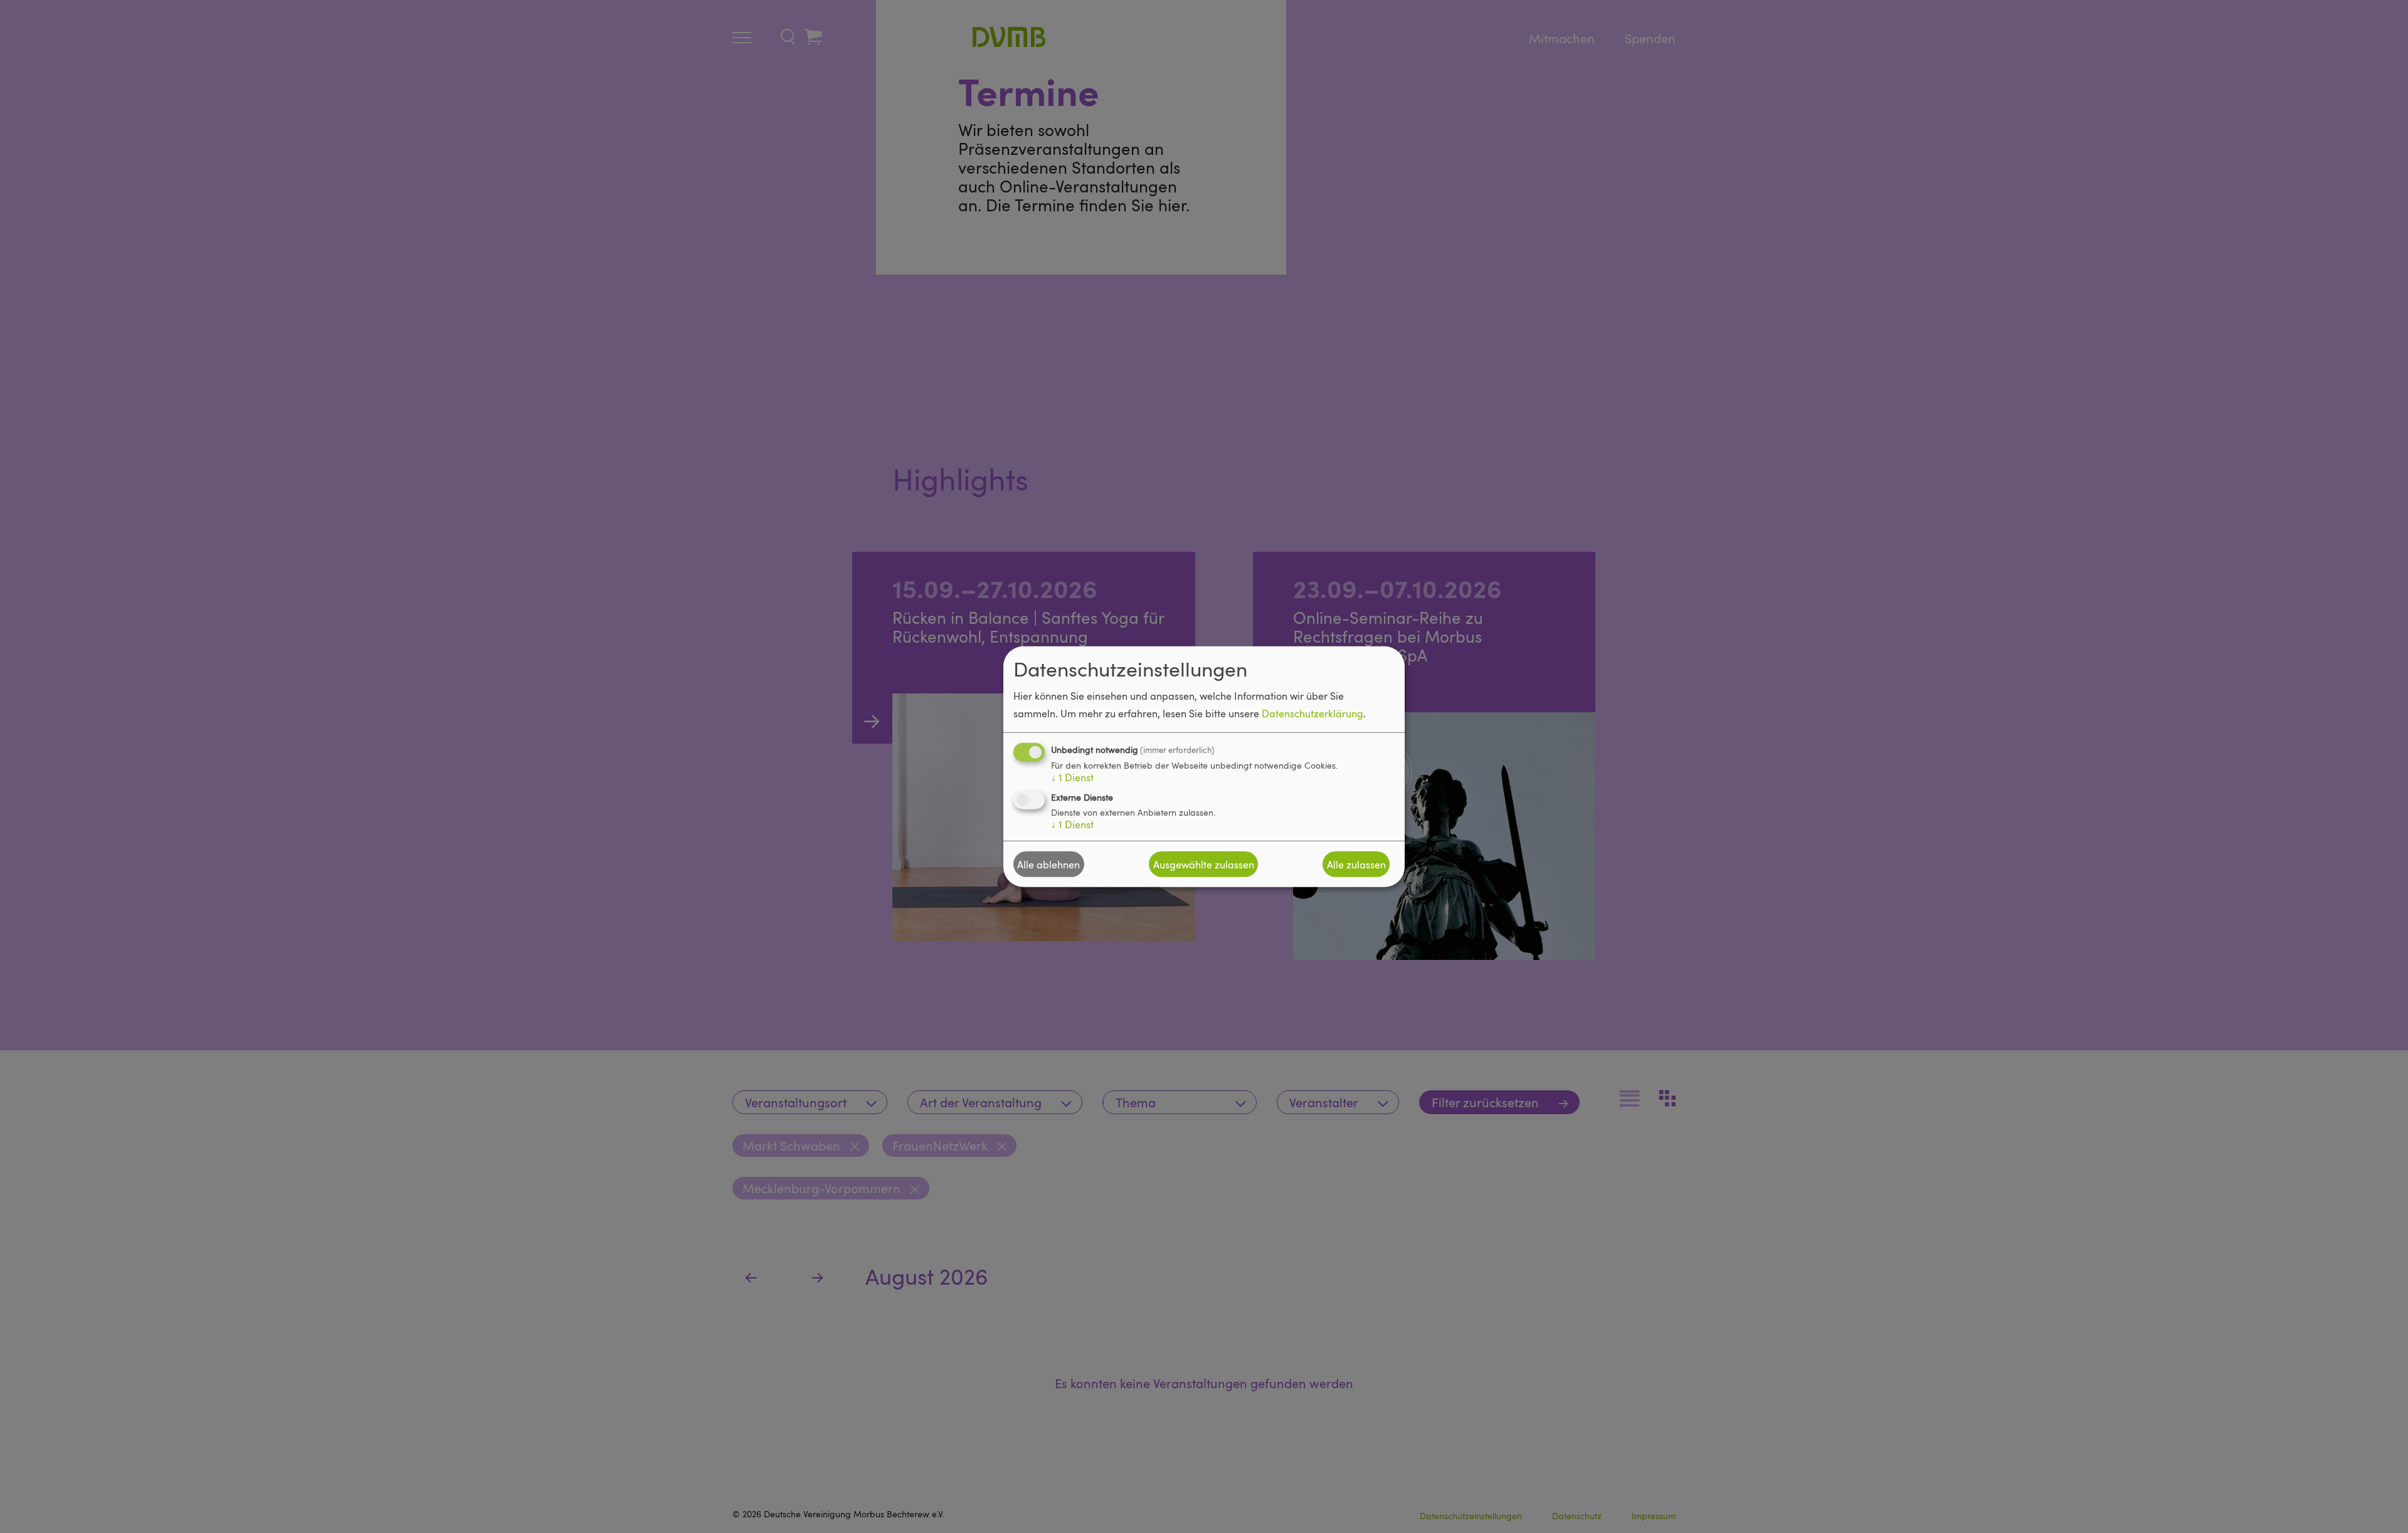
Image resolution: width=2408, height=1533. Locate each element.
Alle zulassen (1356, 864)
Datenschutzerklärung (1312, 714)
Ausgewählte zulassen (1204, 864)
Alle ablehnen (1048, 864)
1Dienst (1072, 777)
